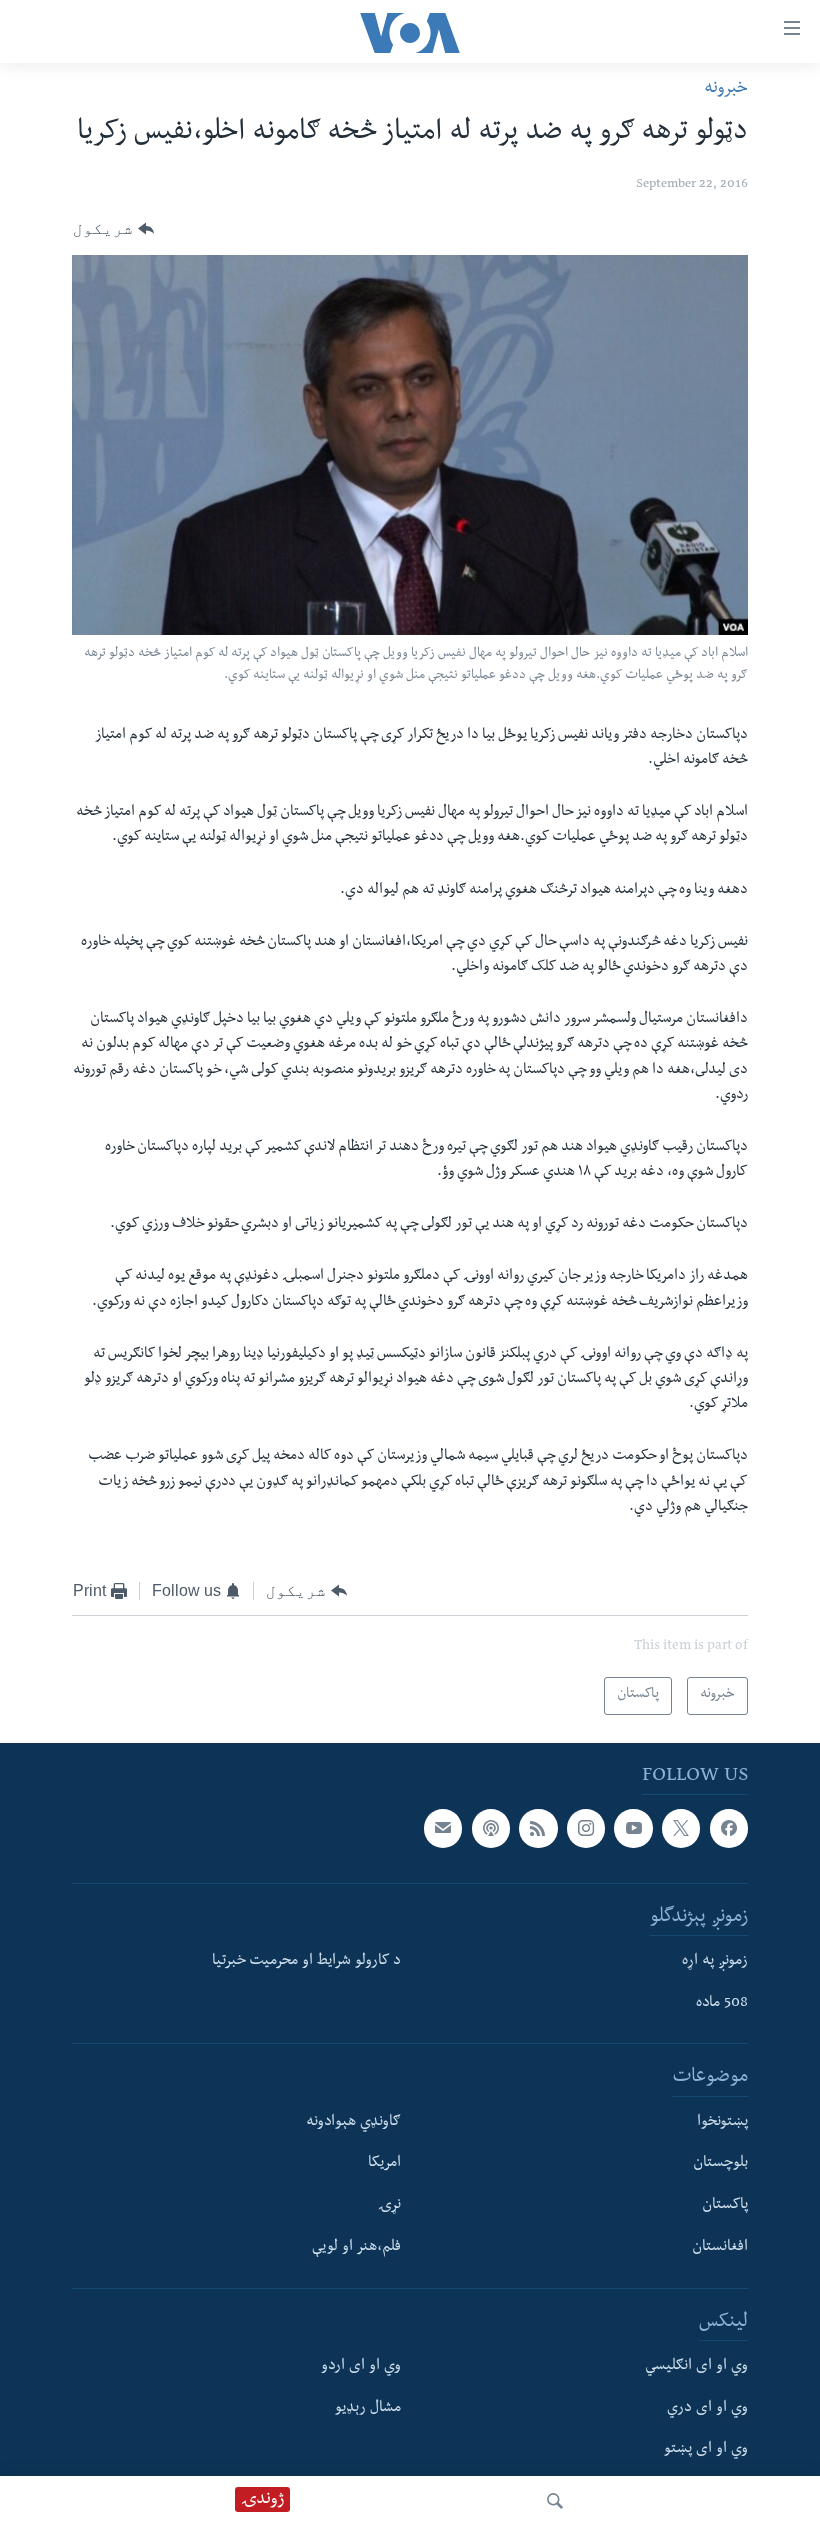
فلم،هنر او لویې (356, 2248)
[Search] (555, 2501)
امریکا (384, 2164)
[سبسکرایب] (443, 1828)
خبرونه (726, 89)
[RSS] (538, 1828)
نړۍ (389, 2206)
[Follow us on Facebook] (729, 1828)
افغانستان (720, 2248)
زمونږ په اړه (715, 1962)
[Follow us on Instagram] (586, 1828)
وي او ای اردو (361, 2367)
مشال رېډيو (368, 2409)
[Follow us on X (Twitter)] (681, 1828)
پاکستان (725, 2206)
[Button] (113, 230)
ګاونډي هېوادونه (353, 2123)
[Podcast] (491, 1828)
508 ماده (722, 2004)
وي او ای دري (707, 2409)
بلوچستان (720, 2164)
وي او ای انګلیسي (696, 2367)
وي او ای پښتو (706, 2450)
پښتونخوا (722, 2123)
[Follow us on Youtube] (633, 1828)
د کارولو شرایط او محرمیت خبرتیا (306, 1962)
